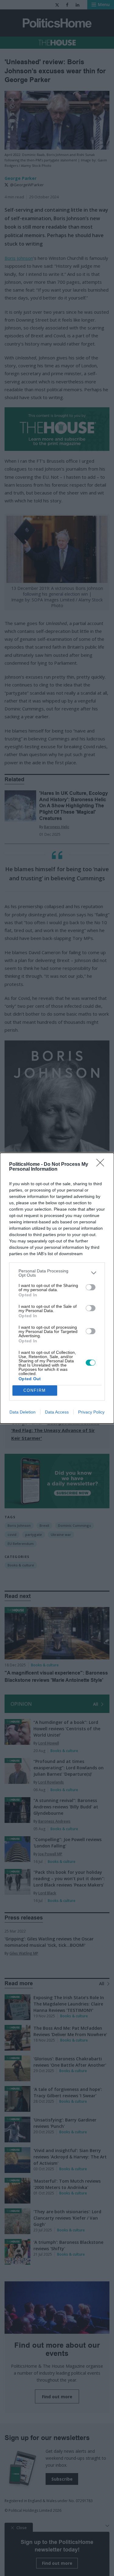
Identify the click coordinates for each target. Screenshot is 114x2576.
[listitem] (57, 1273)
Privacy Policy (91, 1412)
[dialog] (57, 1288)
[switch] (91, 1287)
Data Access (57, 1412)
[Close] (102, 1165)
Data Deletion (22, 1412)
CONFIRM (35, 1390)
